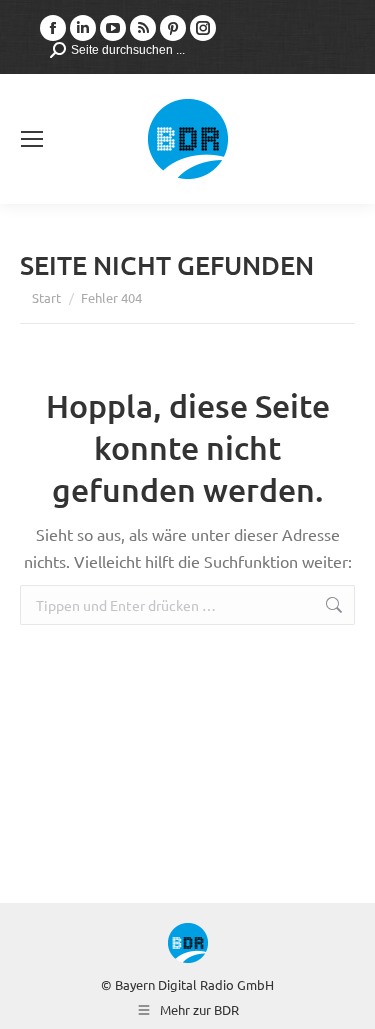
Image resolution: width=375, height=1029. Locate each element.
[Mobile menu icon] (32, 139)
